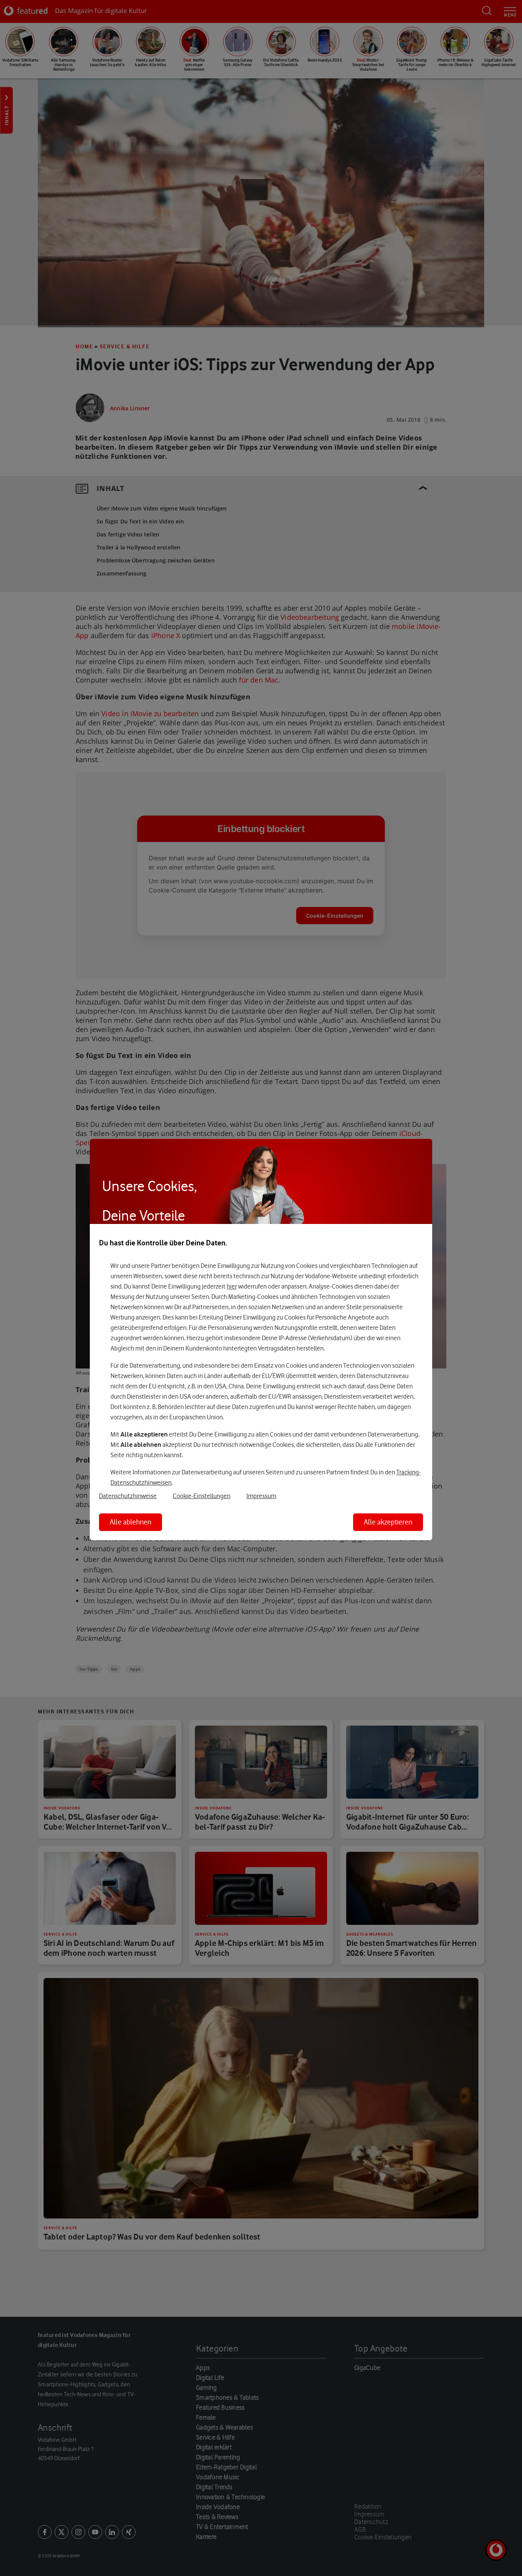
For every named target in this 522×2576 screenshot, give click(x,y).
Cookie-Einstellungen (202, 1496)
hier (232, 1286)
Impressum (261, 1496)
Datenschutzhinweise (128, 1496)
